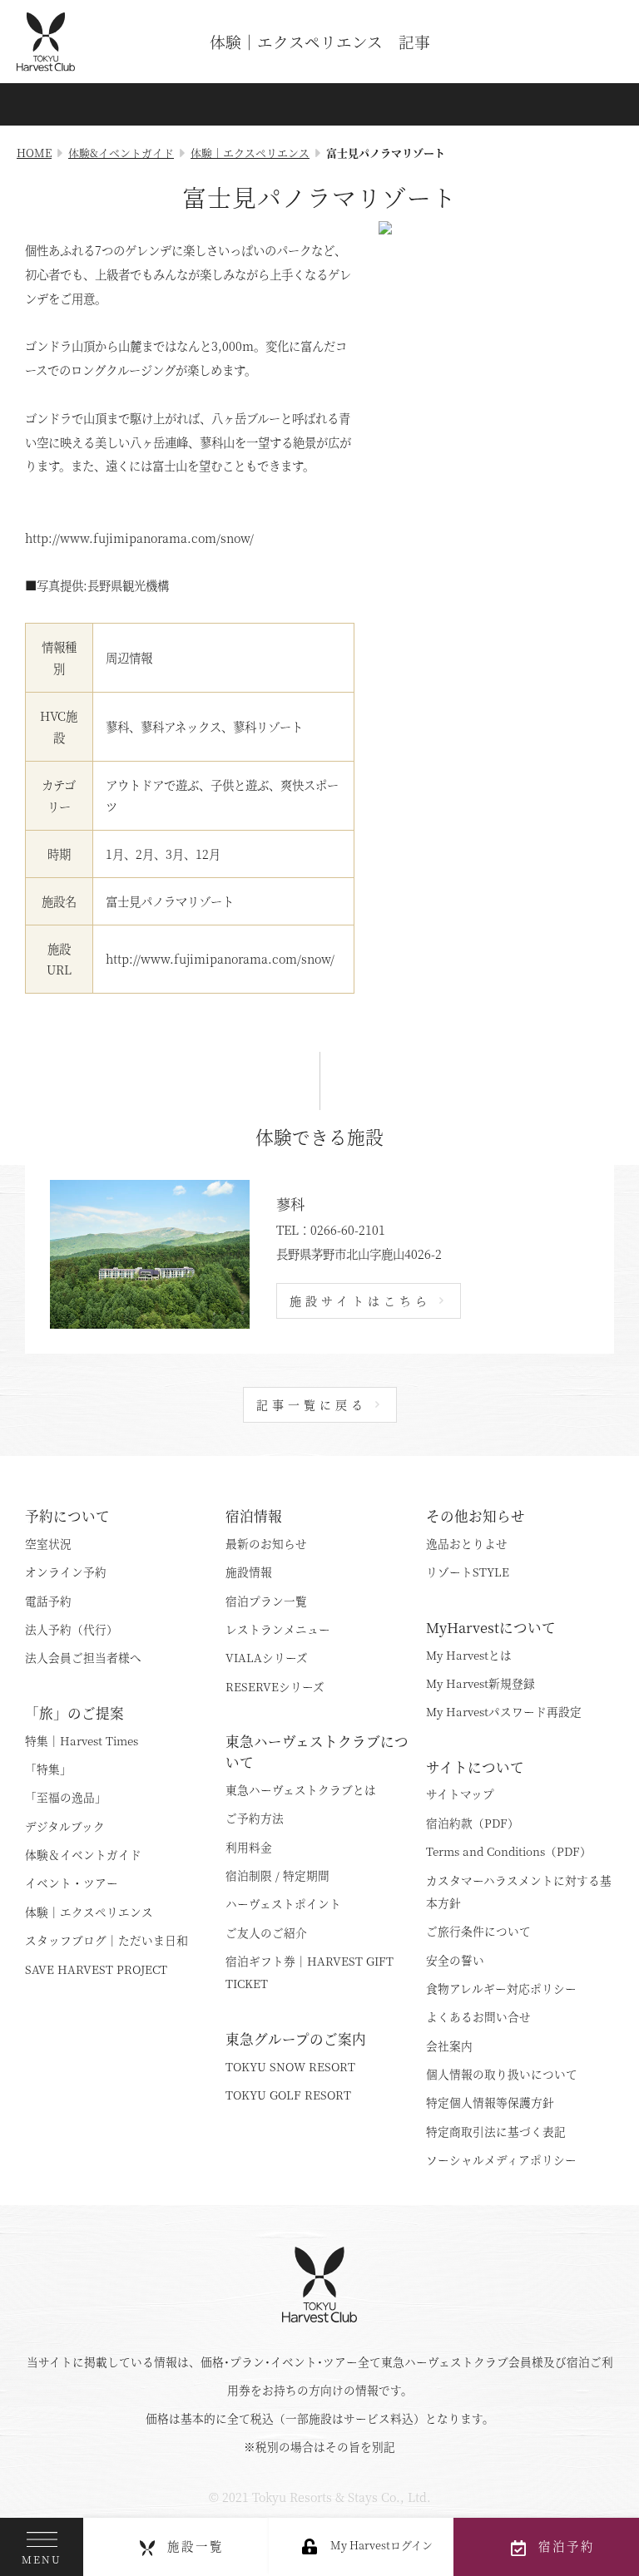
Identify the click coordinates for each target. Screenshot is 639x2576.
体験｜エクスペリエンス (250, 153)
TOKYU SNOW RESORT (290, 2066)
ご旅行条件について (478, 1931)
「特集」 (48, 1769)
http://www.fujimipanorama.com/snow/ (220, 958)
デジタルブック (65, 1826)
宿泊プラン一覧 (266, 1601)
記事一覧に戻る (312, 1404)
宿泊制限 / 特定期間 (277, 1875)
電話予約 (48, 1601)
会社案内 (449, 2046)
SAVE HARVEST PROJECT (96, 1969)
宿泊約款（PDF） (473, 1823)
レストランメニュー (278, 1629)
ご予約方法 (255, 1818)
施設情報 (249, 1572)
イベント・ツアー (72, 1883)
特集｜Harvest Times (82, 1740)
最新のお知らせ (266, 1543)
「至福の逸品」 (66, 1797)
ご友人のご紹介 (266, 1932)
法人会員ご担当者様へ (83, 1657)
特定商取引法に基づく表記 (496, 2131)
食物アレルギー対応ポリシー (501, 1988)
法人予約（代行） (72, 1629)
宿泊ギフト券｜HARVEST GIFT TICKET (310, 1972)
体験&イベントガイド (121, 153)
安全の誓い (455, 1960)
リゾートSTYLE (468, 1572)
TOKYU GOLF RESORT (288, 2095)
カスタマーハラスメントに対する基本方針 (519, 1891)
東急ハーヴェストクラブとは (301, 1789)
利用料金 (249, 1847)
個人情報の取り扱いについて (502, 2074)
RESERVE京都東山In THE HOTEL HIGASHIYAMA (483, 1461)
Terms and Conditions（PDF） (509, 1851)
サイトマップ (460, 1794)
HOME (34, 153)
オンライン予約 (66, 1572)
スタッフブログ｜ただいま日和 (106, 1940)
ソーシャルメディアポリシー (501, 2159)
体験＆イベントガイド (83, 1854)
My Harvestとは (469, 1655)
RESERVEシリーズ (275, 1686)
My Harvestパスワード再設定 (504, 1711)
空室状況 (48, 1543)
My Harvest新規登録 (480, 1683)
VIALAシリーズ (267, 1657)
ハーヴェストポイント (283, 1903)
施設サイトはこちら (360, 1300)
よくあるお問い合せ (478, 2016)
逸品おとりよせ (467, 1543)
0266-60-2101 (348, 1229)
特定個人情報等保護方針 (490, 2102)
